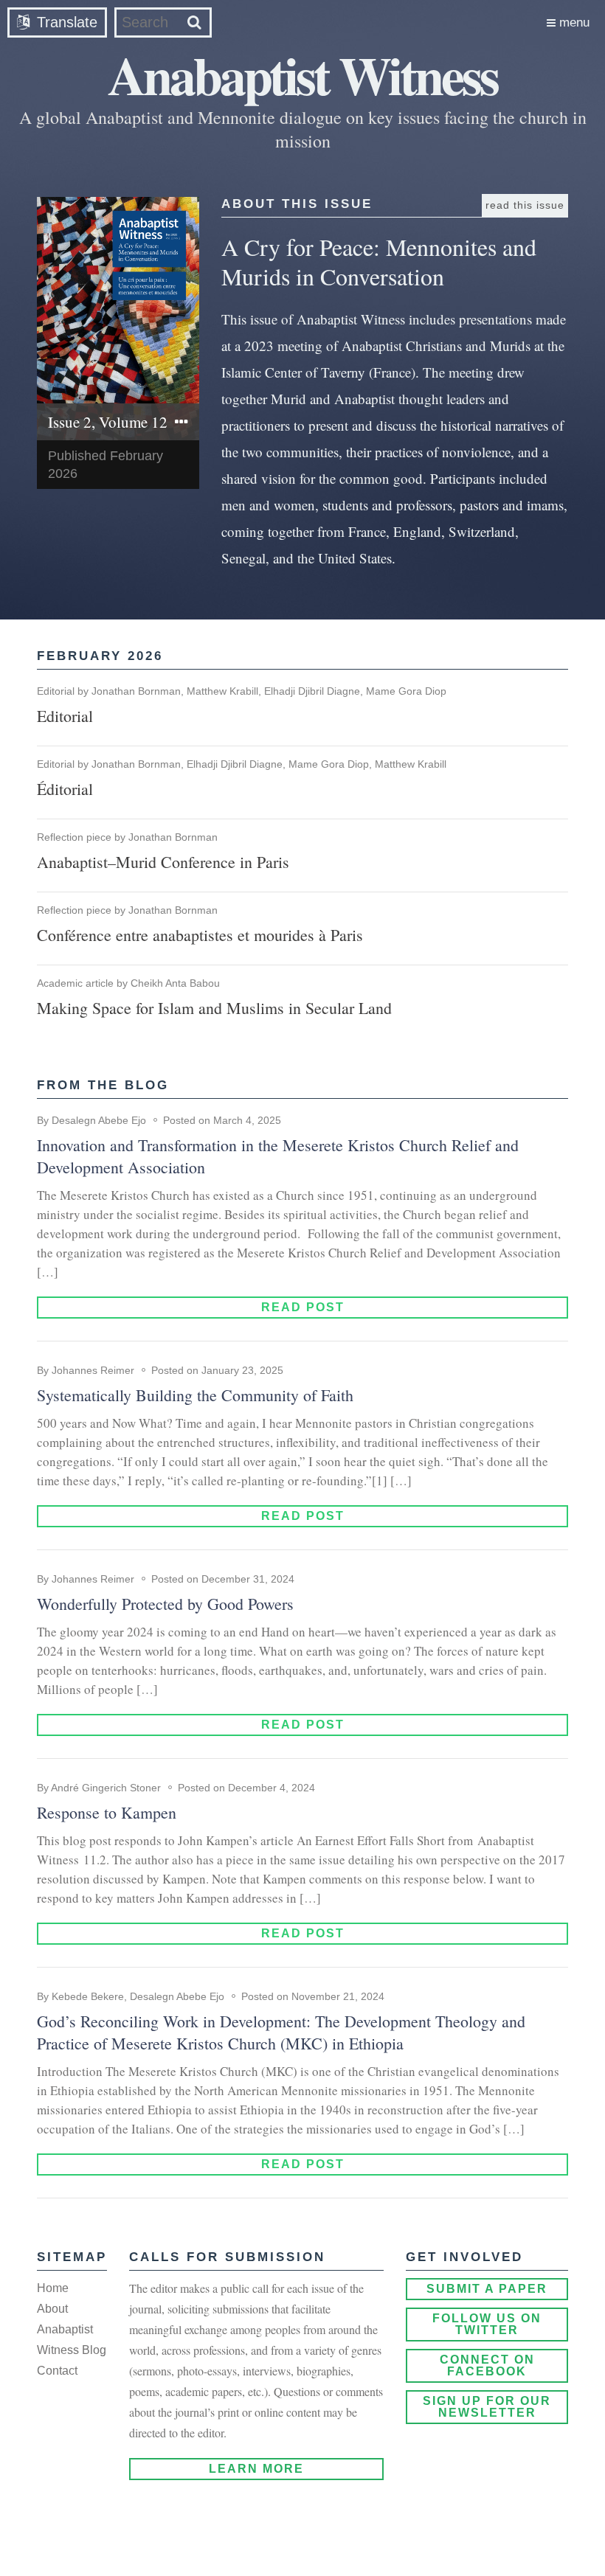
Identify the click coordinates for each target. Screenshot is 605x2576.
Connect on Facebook (487, 2365)
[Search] (194, 22)
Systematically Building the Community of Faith (195, 1395)
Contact (57, 2371)
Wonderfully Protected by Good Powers (165, 1604)
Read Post (303, 1307)
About (52, 2309)
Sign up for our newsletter (487, 2407)
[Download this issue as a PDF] (118, 319)
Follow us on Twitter (487, 2324)
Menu (573, 22)
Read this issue (525, 205)
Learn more (256, 2469)
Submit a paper (487, 2289)
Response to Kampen (107, 1812)
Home (53, 2288)
